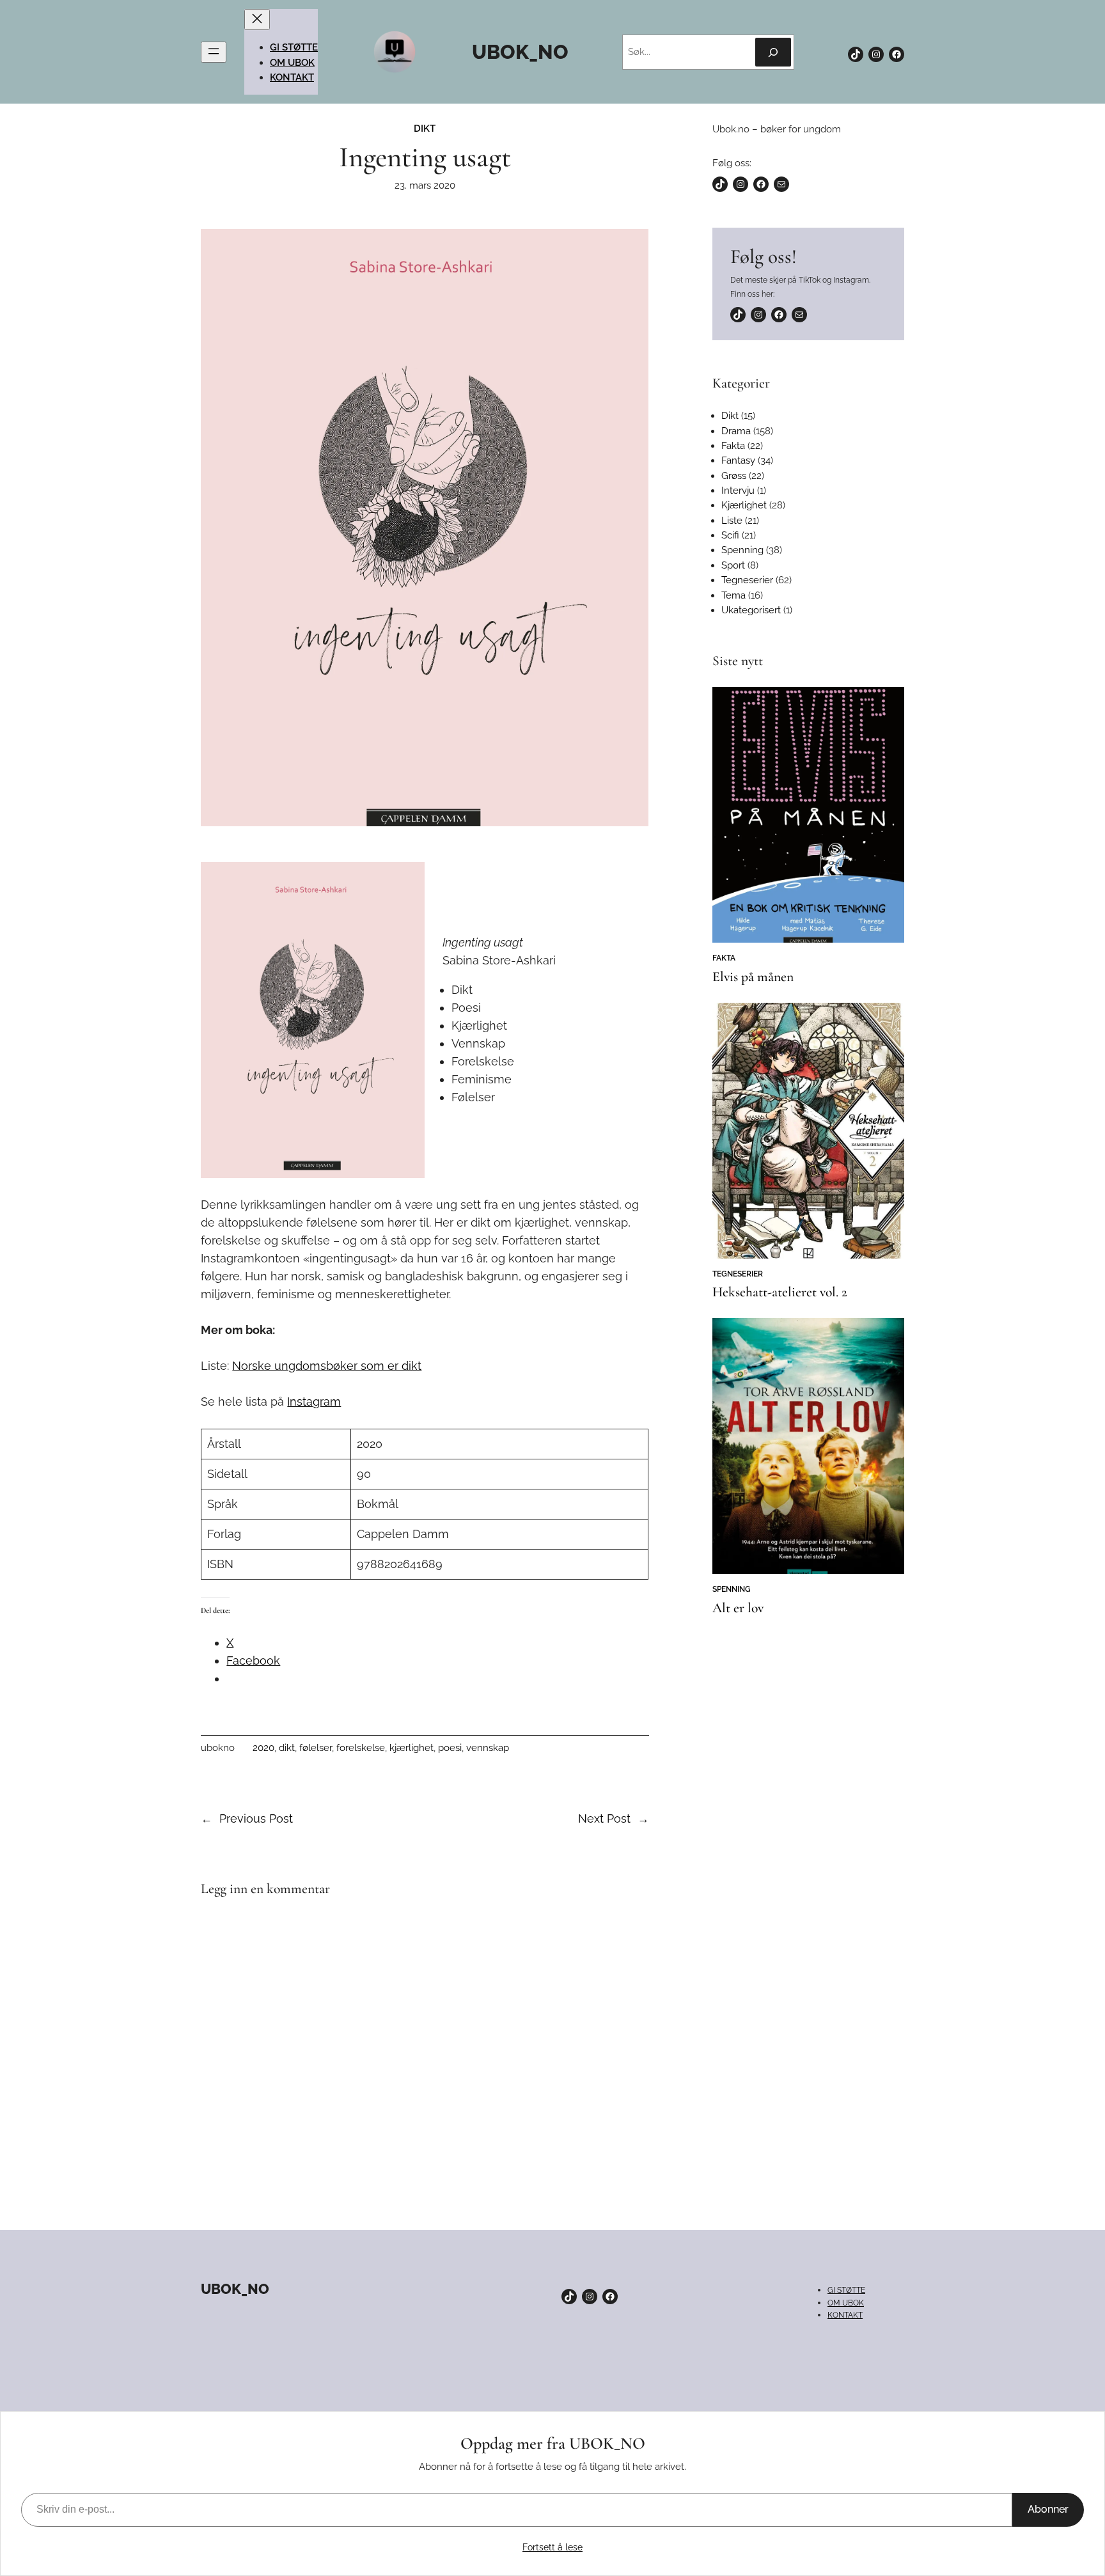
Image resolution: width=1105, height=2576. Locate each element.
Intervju (738, 491)
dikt (287, 1748)
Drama (736, 431)
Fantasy (738, 460)
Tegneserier (747, 580)
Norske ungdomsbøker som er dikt (327, 1366)
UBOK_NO (520, 52)
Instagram (314, 1402)
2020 (263, 1748)
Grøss (734, 476)
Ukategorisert (751, 610)
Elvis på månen (753, 977)
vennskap (488, 1748)
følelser (316, 1748)
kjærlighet (411, 1748)
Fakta (733, 446)
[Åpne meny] (214, 52)
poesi (450, 1748)
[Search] (773, 52)
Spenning (742, 550)
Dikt (425, 129)
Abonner (1048, 2509)
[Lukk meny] (257, 20)
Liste (732, 521)
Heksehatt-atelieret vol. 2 (780, 1292)
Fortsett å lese (552, 2547)
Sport (733, 565)
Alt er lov (738, 1608)
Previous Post (256, 1818)
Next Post (604, 1818)
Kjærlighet (744, 505)
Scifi (730, 535)
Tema (733, 595)
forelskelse (361, 1748)
